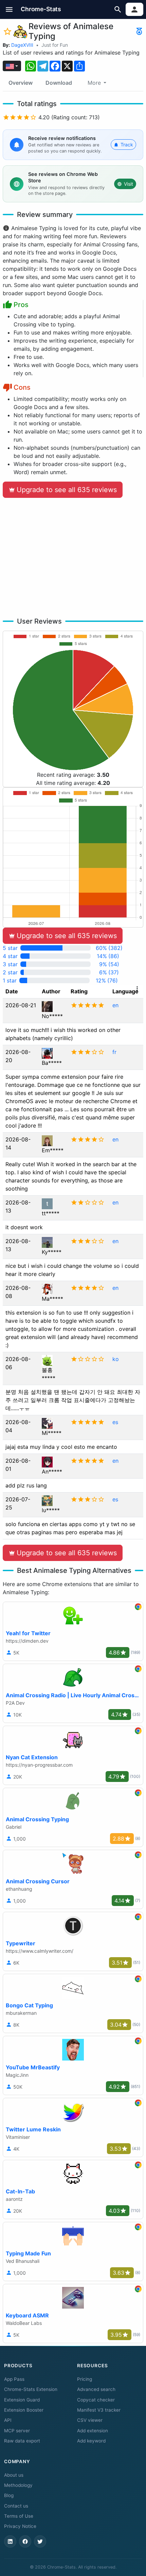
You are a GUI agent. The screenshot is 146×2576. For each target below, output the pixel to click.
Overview (21, 83)
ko (116, 1359)
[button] (9, 9)
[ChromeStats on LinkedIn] (10, 2541)
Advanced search (96, 2389)
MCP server (17, 2431)
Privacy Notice (20, 2526)
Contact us (16, 2506)
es (115, 1422)
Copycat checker (96, 2400)
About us (14, 2475)
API (8, 2420)
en (115, 1005)
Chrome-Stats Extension (31, 2389)
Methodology (18, 2485)
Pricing (85, 2379)
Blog (9, 2495)
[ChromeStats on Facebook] (25, 2541)
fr (114, 1052)
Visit (129, 184)
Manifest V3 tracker (99, 2410)
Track (127, 145)
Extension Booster (24, 2410)
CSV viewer (90, 2420)
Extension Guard (22, 2400)
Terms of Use (19, 2516)
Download (59, 83)
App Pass (14, 2379)
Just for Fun (55, 45)
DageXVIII (22, 45)
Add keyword (91, 2441)
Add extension (93, 2431)
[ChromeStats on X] (40, 2541)
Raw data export (22, 2441)
